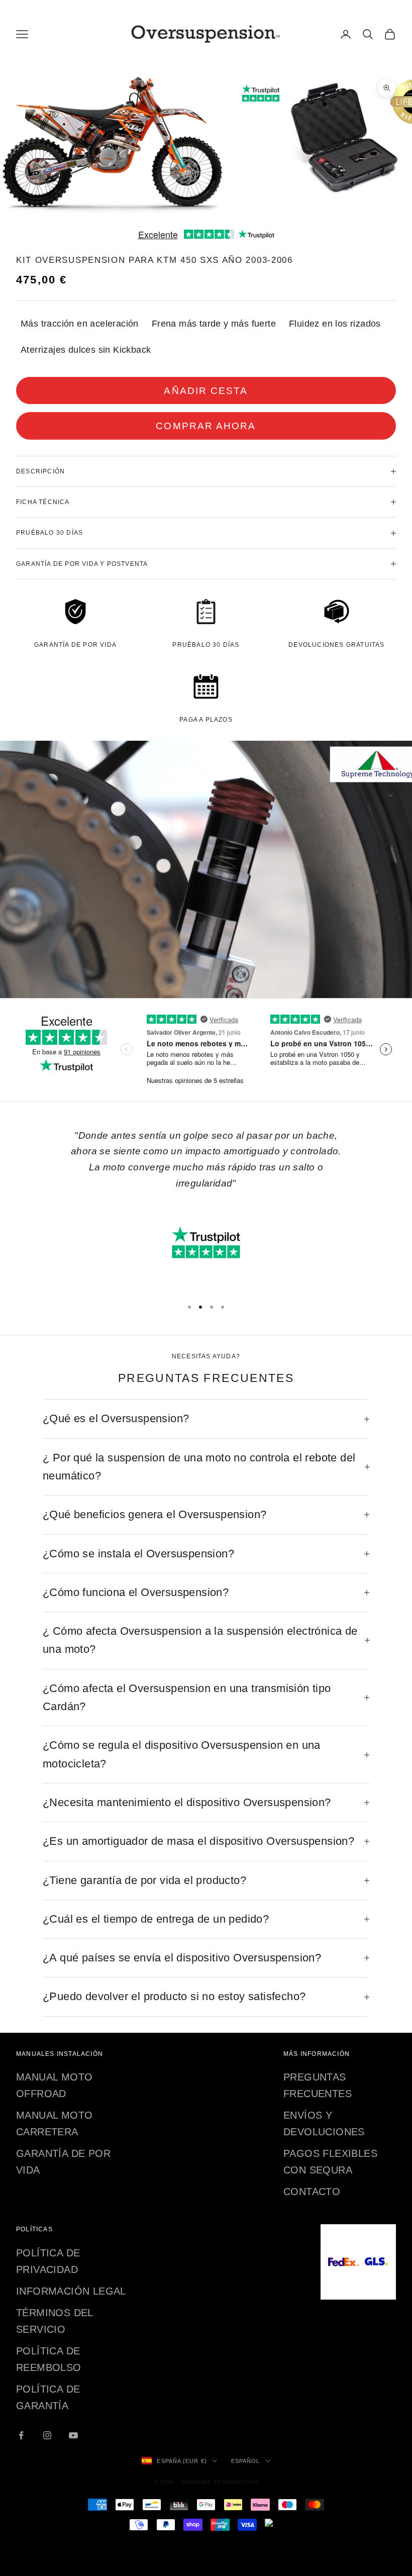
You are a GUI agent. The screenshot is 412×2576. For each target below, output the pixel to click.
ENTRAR (207, 1386)
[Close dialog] (335, 1152)
